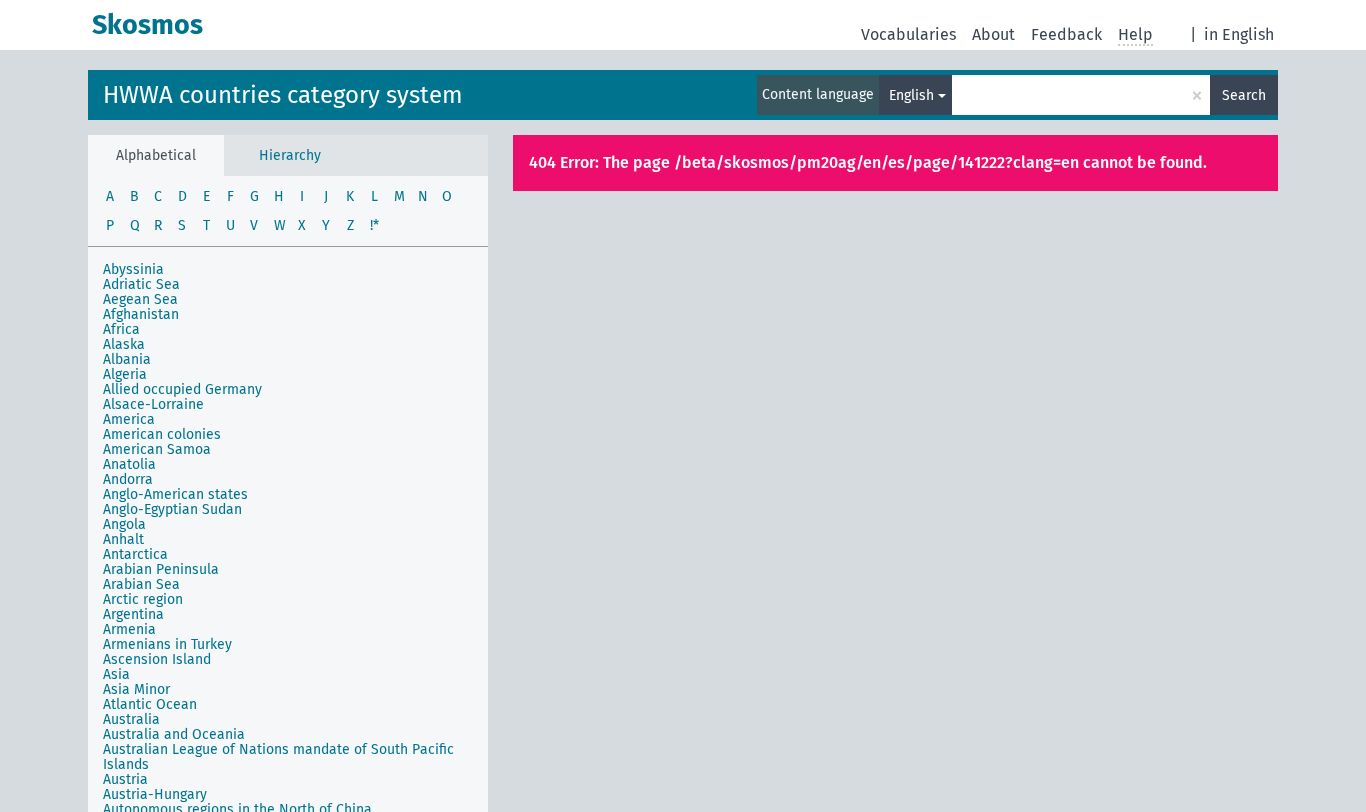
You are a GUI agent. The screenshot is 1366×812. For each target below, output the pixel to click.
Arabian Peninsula (161, 569)
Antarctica (135, 554)
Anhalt (123, 539)
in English (1239, 34)
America (129, 419)
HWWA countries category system (283, 95)
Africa (121, 329)
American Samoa (157, 449)
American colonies (162, 434)
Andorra (128, 479)
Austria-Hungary (155, 794)
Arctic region (143, 599)
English (911, 95)
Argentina (133, 614)
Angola (124, 524)
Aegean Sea (140, 299)
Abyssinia (133, 269)
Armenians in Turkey (167, 644)
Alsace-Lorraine (153, 404)
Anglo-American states (175, 494)
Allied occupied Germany (182, 389)
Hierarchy (290, 155)
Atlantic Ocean (150, 704)
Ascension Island (157, 659)
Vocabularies (908, 34)
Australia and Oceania (174, 734)
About (993, 34)
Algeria (125, 374)
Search (1244, 95)
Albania (127, 359)
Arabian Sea (141, 584)
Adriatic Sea (141, 284)
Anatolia (129, 464)
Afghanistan (141, 314)
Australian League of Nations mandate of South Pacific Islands (278, 757)
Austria (125, 779)
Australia (131, 719)
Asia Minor (136, 689)
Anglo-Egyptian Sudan (172, 509)
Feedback (1066, 34)
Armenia (129, 629)
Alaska (124, 344)
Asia (116, 674)
